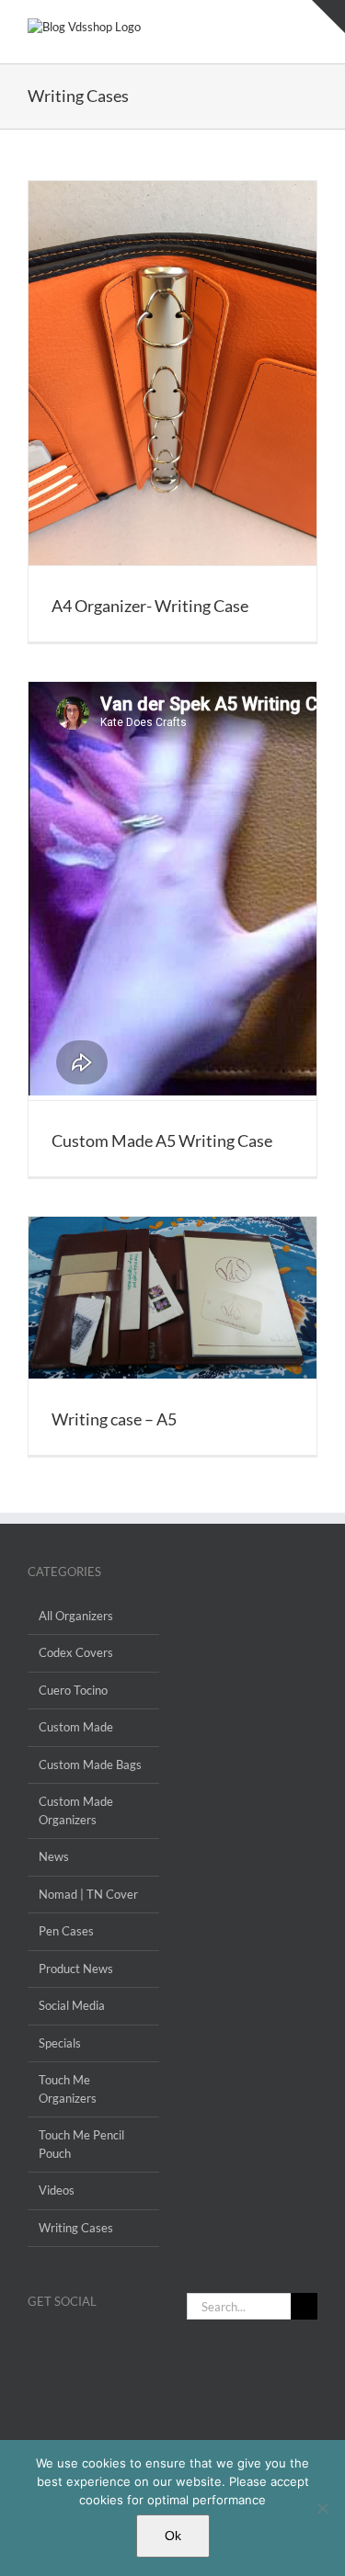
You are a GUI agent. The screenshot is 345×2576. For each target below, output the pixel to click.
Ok (173, 2536)
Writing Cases (76, 2228)
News (54, 1856)
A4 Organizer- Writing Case (150, 606)
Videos (57, 2190)
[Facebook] (33, 2345)
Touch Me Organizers (68, 2089)
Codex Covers (76, 1652)
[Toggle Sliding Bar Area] (328, 17)
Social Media (72, 2005)
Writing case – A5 (114, 1419)
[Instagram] (57, 2345)
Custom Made (76, 1727)
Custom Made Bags (90, 1765)
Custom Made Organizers (76, 1810)
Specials (60, 2043)
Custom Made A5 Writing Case (162, 1140)
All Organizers (76, 1616)
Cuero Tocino (73, 1690)
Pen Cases (66, 1931)
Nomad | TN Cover (88, 1894)
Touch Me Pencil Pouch (81, 2144)
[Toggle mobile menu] (310, 28)
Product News (76, 1969)
